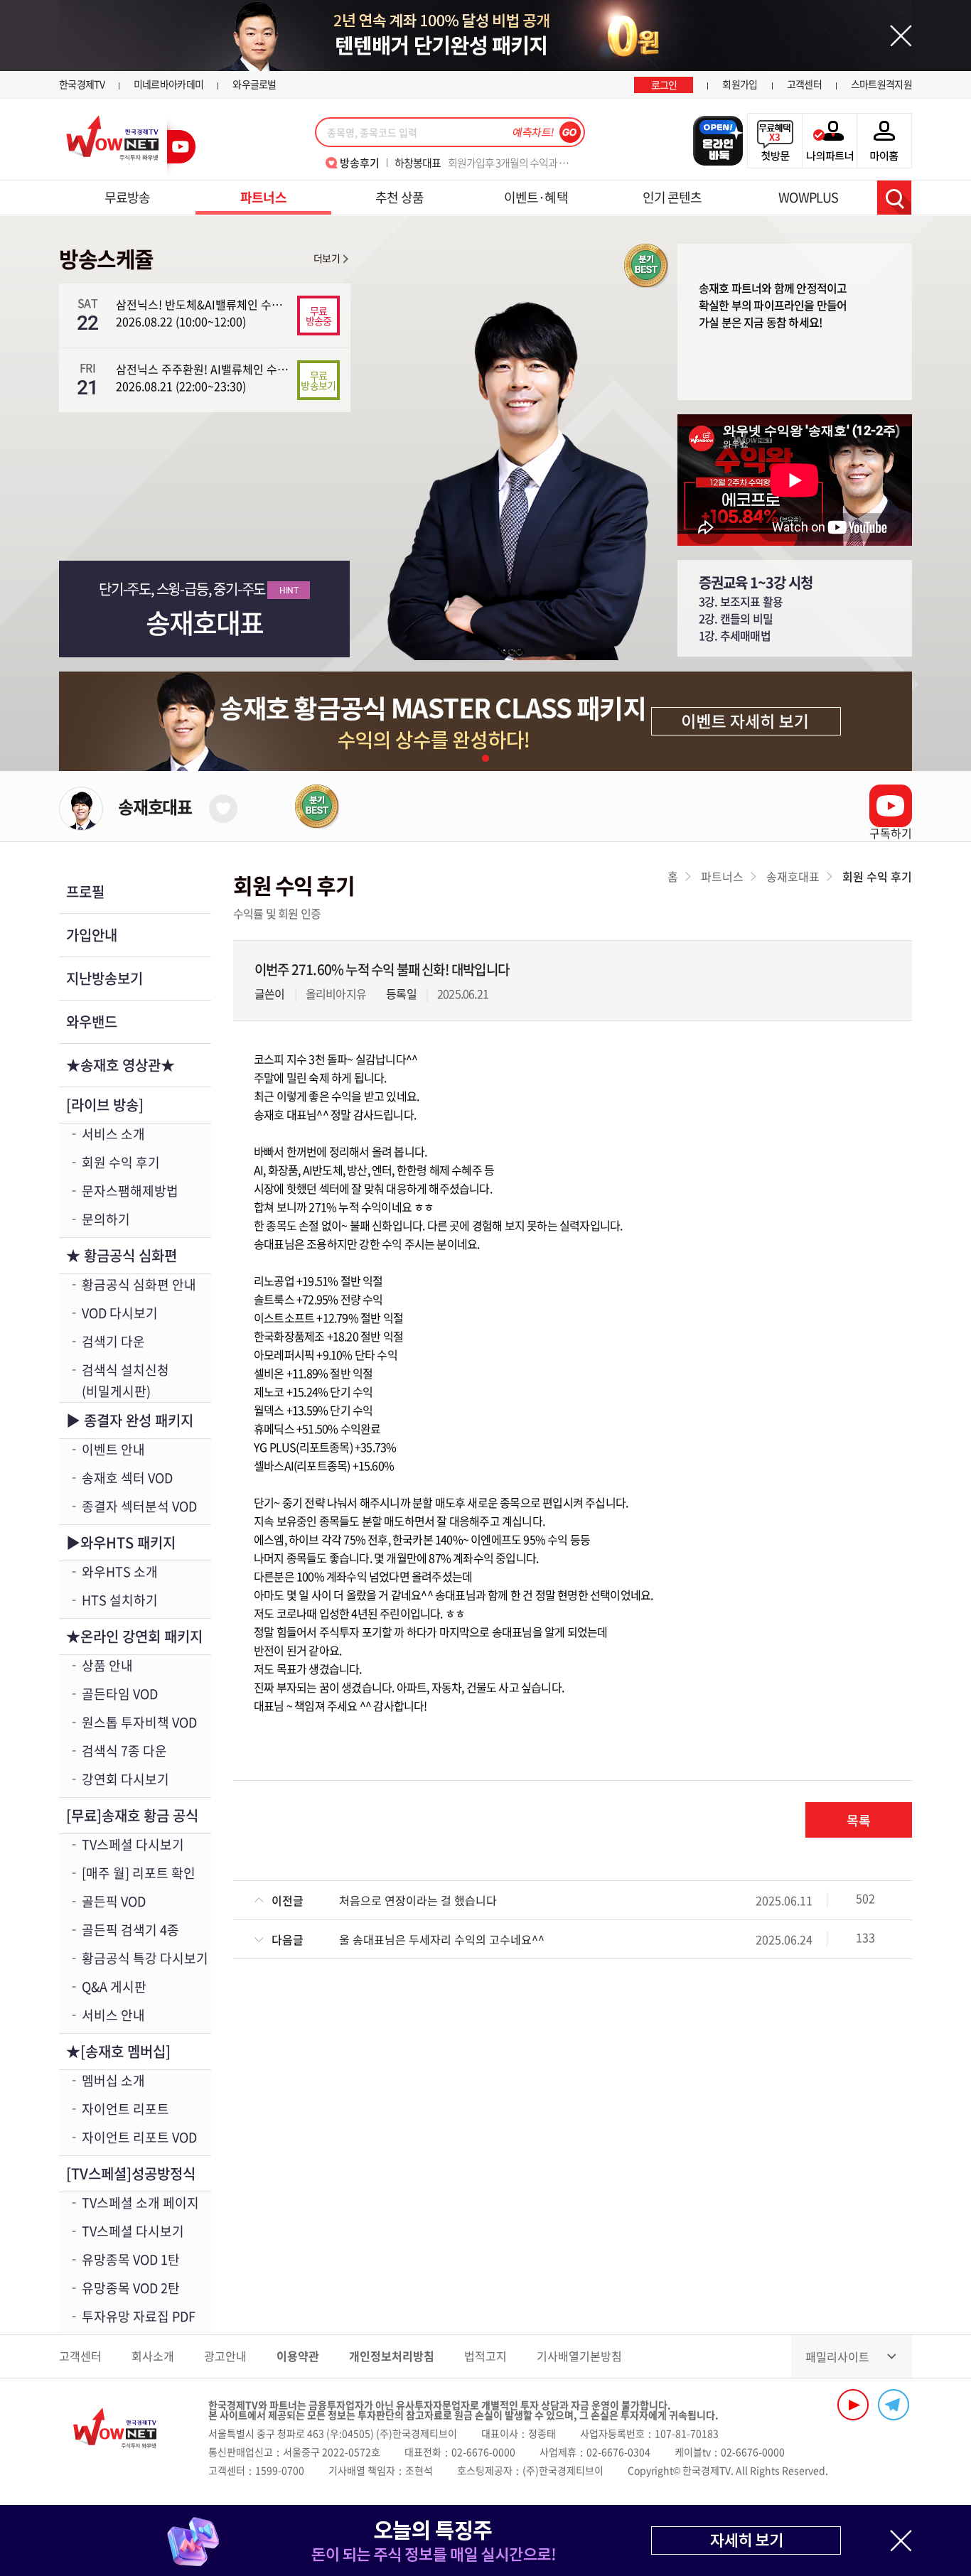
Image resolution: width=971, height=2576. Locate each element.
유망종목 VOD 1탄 (131, 2259)
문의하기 (106, 1219)
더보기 (327, 258)
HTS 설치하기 (120, 1600)
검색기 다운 (113, 1341)
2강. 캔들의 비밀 (736, 618)
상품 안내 (107, 1665)
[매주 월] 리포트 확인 (139, 1873)
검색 (894, 198)
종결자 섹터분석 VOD (139, 1506)
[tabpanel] (485, 721)
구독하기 (891, 833)
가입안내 (92, 935)
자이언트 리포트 (125, 2109)
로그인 (664, 85)
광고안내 (225, 2356)
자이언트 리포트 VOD (139, 2137)
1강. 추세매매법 (735, 635)
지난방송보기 (104, 978)
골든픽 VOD (114, 1901)
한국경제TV (82, 84)
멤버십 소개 (113, 2080)
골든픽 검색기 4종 (130, 1930)
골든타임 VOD (120, 1694)
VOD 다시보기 (120, 1313)
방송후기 (360, 163)
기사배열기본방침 (579, 2356)
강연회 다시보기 (125, 1779)
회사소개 (153, 2356)
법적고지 (485, 2356)
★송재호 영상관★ (120, 1065)
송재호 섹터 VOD (127, 1478)
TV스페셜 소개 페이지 (140, 2203)
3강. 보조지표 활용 (741, 601)
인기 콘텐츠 (672, 197)
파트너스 (263, 197)
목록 (859, 1820)
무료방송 (127, 197)
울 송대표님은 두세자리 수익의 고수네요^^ (442, 1939)
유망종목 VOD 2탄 (131, 2288)
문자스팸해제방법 (130, 1191)
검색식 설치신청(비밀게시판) (125, 1380)
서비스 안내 (113, 2015)
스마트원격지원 (881, 84)
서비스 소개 (113, 1134)
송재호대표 (155, 807)
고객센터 (804, 84)
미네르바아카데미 (168, 84)
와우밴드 (92, 1022)
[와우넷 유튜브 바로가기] (853, 2405)
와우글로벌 (254, 84)
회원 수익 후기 (121, 1162)
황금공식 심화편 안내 (139, 1284)
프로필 (85, 891)
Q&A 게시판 (114, 1987)
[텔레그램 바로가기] (894, 2405)
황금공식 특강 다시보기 (145, 1958)
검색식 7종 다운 (124, 1751)
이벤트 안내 (113, 1449)
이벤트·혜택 (536, 197)
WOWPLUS (808, 197)
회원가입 (740, 84)
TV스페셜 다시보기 (133, 1844)
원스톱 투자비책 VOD (139, 1722)
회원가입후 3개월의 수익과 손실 (485, 163)
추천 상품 (399, 197)
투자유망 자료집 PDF (139, 2316)
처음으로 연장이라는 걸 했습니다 (418, 1900)
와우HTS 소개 (120, 1572)
